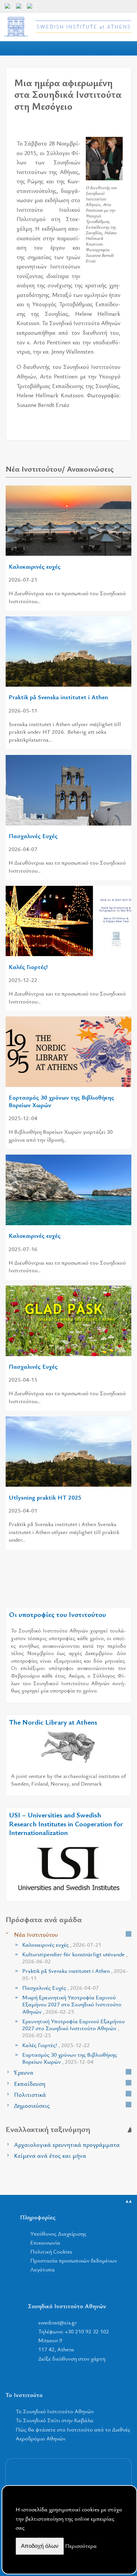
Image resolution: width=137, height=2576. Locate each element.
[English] (9, 8)
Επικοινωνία (45, 2242)
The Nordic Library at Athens (53, 1722)
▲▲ (129, 2201)
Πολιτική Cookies (51, 2251)
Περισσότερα (81, 2546)
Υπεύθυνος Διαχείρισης (58, 2233)
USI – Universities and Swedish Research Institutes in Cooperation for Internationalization (66, 1824)
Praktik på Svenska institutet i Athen (58, 697)
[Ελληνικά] (21, 8)
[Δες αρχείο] (129, 1934)
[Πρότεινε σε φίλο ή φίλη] (118, 128)
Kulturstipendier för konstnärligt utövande (75, 1958)
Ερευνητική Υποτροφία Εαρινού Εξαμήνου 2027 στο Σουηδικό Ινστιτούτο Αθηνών (73, 2028)
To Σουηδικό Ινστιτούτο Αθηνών (55, 2411)
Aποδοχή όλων (40, 2546)
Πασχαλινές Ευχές (33, 836)
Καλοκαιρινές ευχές (35, 566)
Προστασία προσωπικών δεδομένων (74, 2260)
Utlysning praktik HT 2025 (45, 1497)
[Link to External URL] (68, 1747)
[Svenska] (32, 8)
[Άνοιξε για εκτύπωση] (105, 128)
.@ (58, 2322)
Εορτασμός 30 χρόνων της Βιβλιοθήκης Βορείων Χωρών (61, 1101)
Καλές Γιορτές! (28, 967)
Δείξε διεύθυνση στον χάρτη (72, 2358)
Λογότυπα (43, 2269)
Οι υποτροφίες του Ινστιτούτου (58, 1614)
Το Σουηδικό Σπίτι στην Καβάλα (55, 2420)
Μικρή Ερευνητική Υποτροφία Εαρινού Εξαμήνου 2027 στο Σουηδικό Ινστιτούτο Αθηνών (72, 2004)
